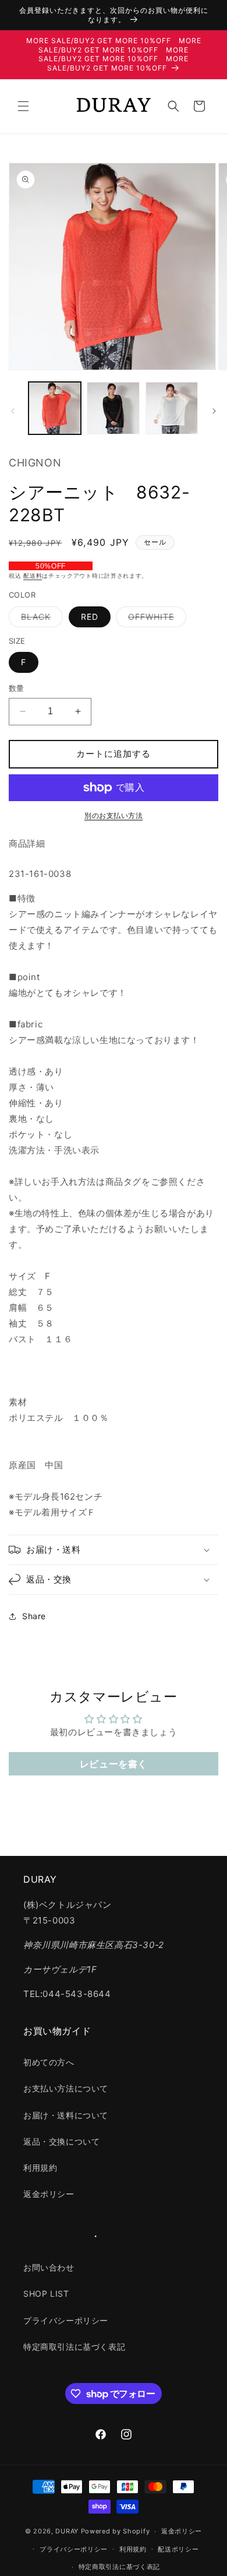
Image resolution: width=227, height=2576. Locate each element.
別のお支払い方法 (114, 815)
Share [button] (34, 1616)
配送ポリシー (178, 2549)
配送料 (33, 575)
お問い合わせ (49, 2267)
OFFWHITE (155, 619)
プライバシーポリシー (66, 2320)
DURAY (67, 2531)
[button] (23, 106)
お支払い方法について (66, 2088)
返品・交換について (61, 2141)
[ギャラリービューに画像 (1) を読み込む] (55, 408)
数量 (17, 688)
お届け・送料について (66, 2115)
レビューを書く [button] (114, 1764)
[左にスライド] (13, 411)
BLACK (40, 619)
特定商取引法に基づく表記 (74, 2347)
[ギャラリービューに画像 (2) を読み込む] (113, 408)
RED (90, 617)
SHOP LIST (46, 2294)
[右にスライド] (214, 411)
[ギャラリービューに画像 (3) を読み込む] (172, 408)
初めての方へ (49, 2062)
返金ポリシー (49, 2194)
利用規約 (40, 2168)
